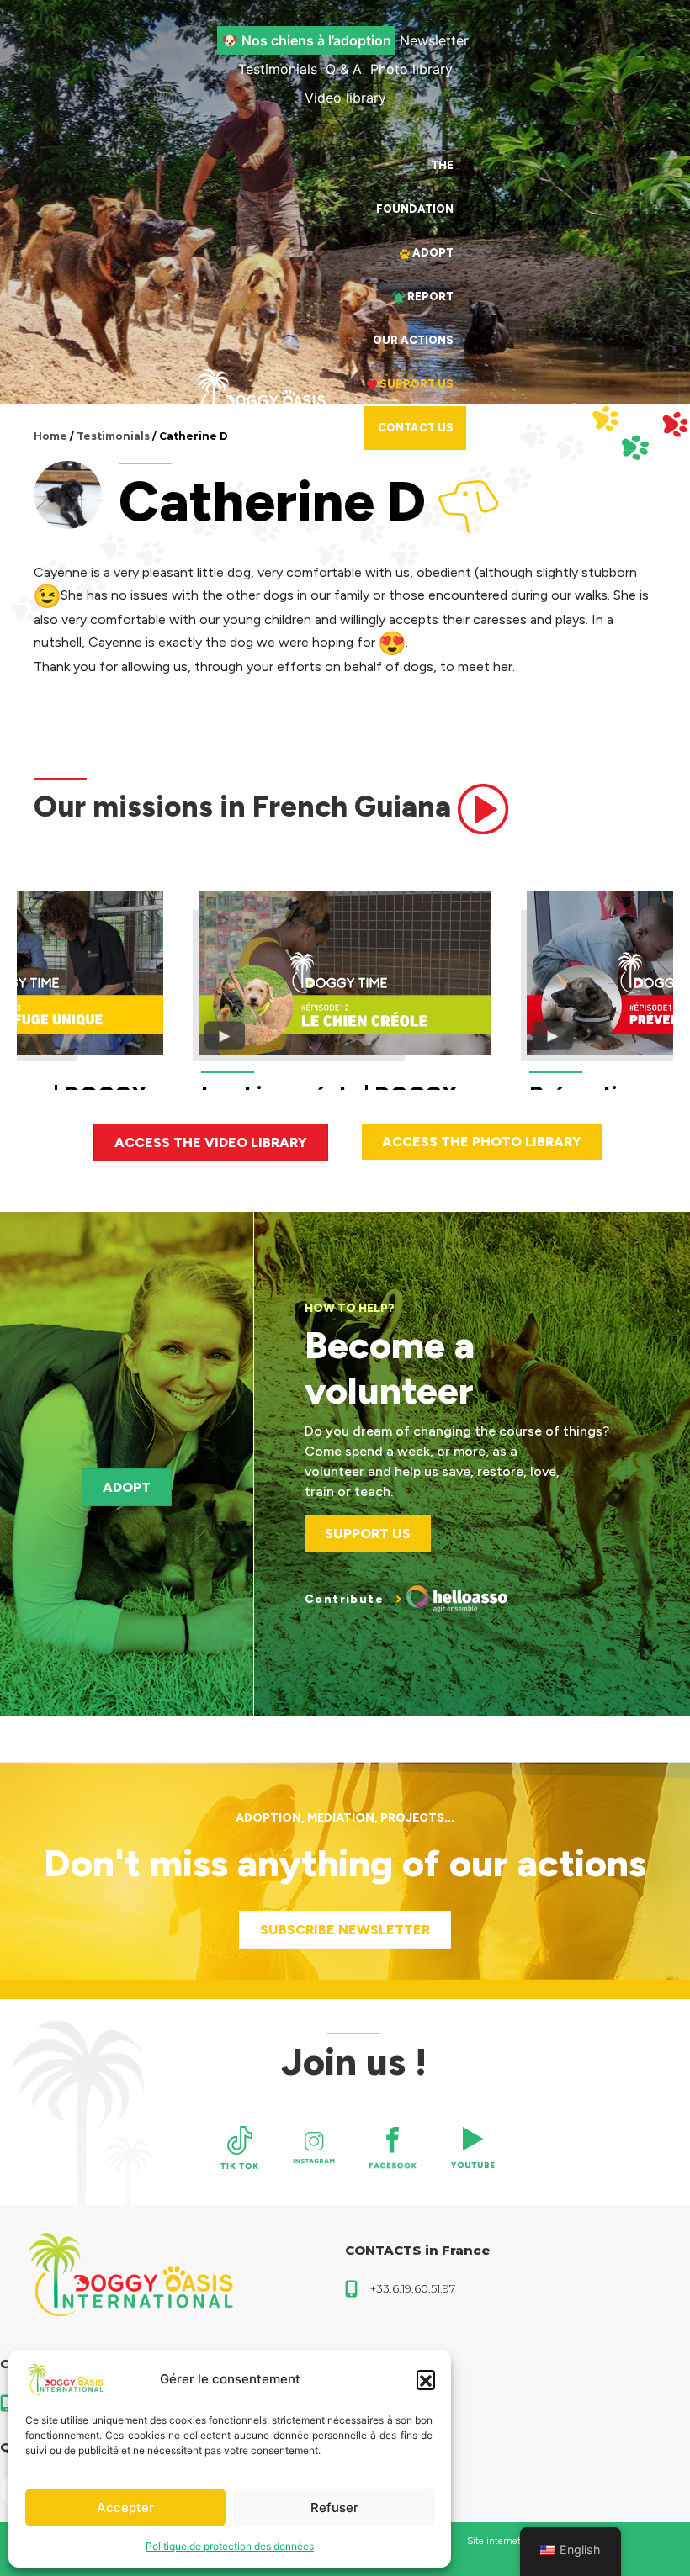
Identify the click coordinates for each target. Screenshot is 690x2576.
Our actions (413, 340)
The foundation (415, 187)
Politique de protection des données (230, 2546)
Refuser (334, 2507)
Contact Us (416, 428)
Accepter (125, 2507)
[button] (426, 2379)
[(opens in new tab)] (240, 2148)
